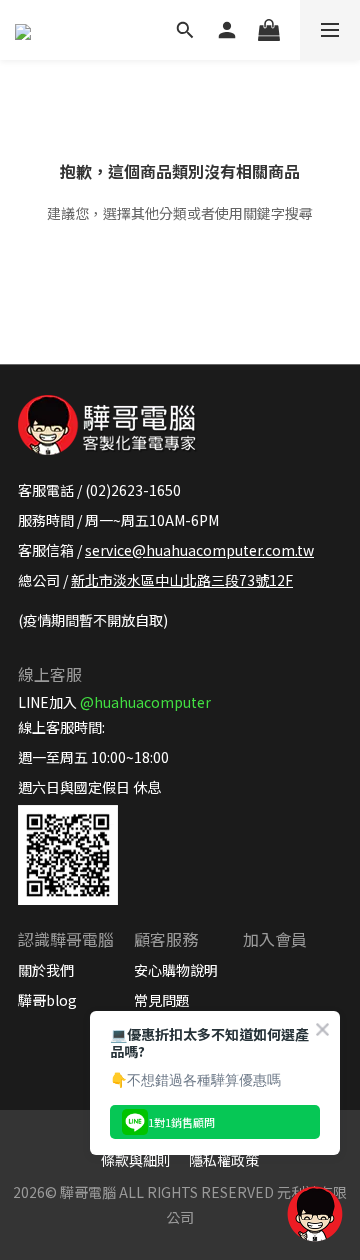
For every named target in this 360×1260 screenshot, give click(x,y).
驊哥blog (47, 1000)
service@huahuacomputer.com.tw (199, 550)
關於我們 (46, 970)
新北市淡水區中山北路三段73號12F (182, 580)
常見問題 (162, 1000)
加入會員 (275, 939)
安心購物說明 (176, 970)
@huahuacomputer (145, 702)
